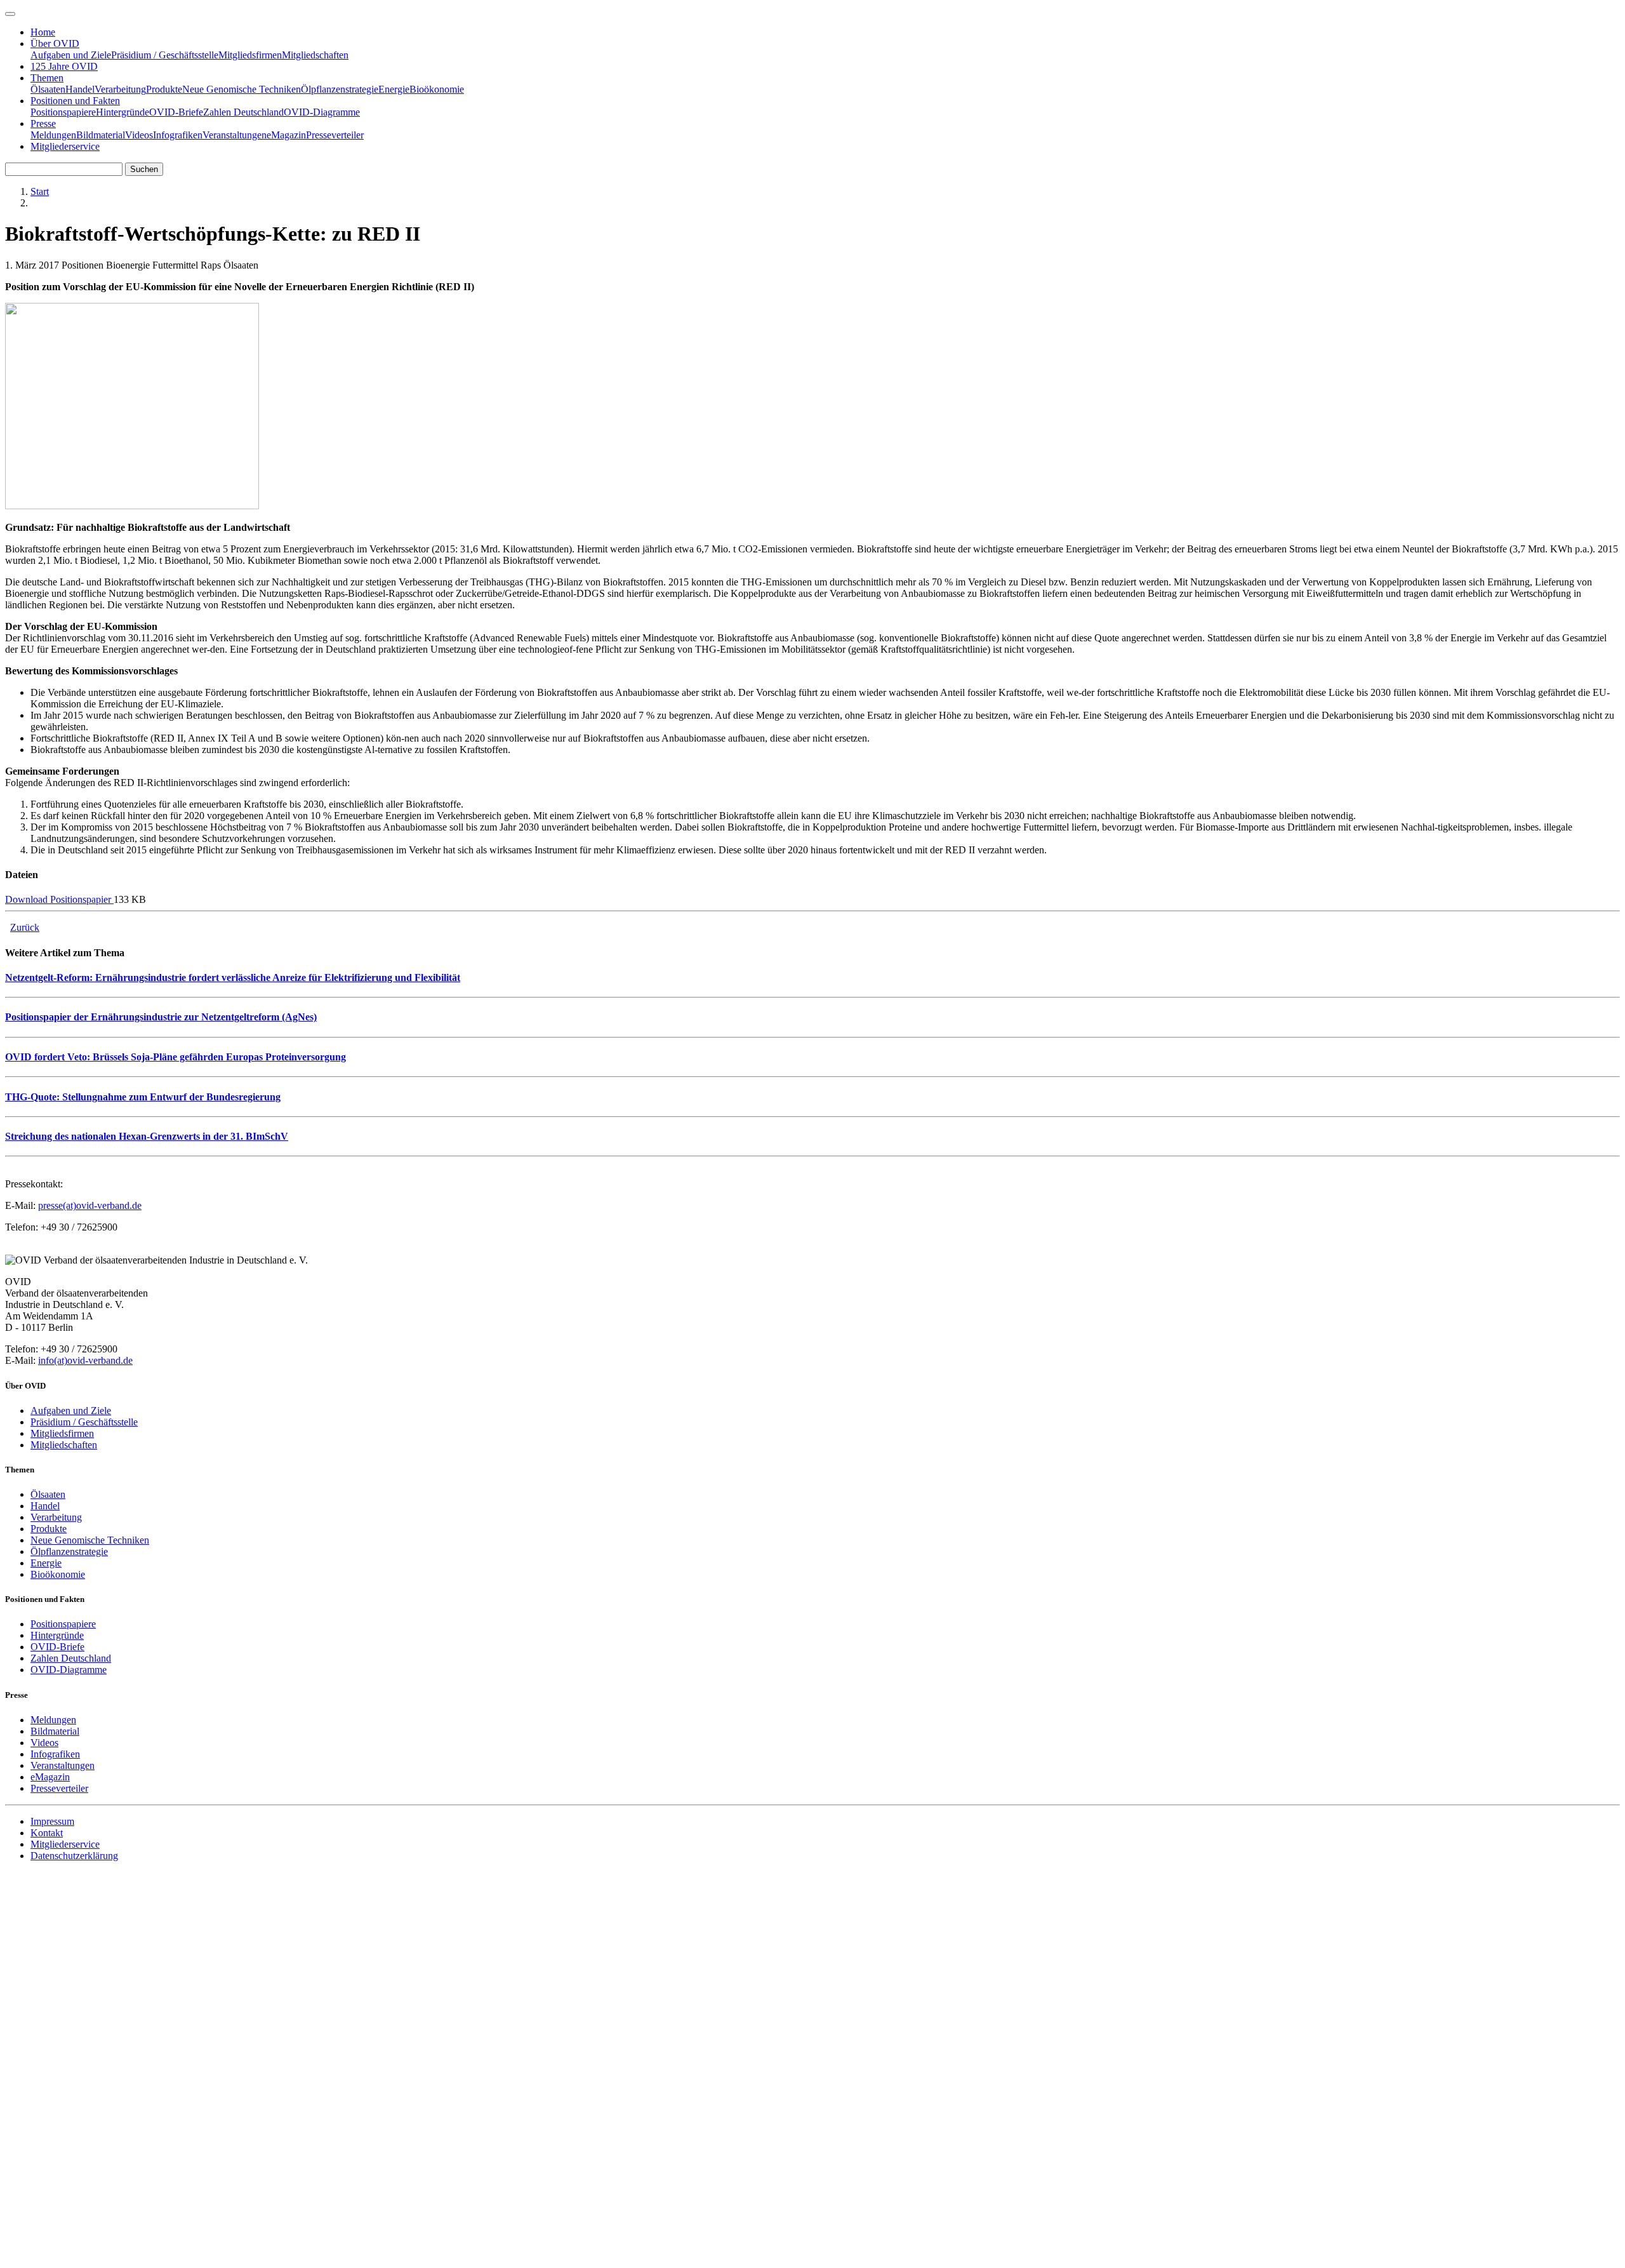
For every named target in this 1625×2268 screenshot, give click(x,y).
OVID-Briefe (176, 112)
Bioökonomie (437, 89)
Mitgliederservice (65, 146)
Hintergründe (123, 112)
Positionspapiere (63, 112)
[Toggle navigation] (10, 14)
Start (40, 191)
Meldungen (53, 135)
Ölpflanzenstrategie (340, 89)
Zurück (25, 927)
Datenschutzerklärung (74, 1856)
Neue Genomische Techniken (242, 89)
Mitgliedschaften (315, 55)
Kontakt (47, 1833)
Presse (43, 123)
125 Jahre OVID (64, 66)
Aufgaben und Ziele (71, 55)
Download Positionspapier (59, 899)
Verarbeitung (120, 89)
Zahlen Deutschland (243, 112)
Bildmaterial (101, 135)
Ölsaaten (48, 89)
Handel (80, 89)
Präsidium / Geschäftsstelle (165, 55)
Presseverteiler (335, 135)
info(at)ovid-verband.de (85, 1360)
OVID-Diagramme (322, 112)
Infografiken (178, 135)
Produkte (164, 89)
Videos (139, 135)
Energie (394, 89)
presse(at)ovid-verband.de (90, 1205)
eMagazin (286, 135)
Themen (47, 78)
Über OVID (55, 43)
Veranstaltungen (235, 135)
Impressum (52, 1821)
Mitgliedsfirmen (250, 55)
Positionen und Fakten (75, 101)
